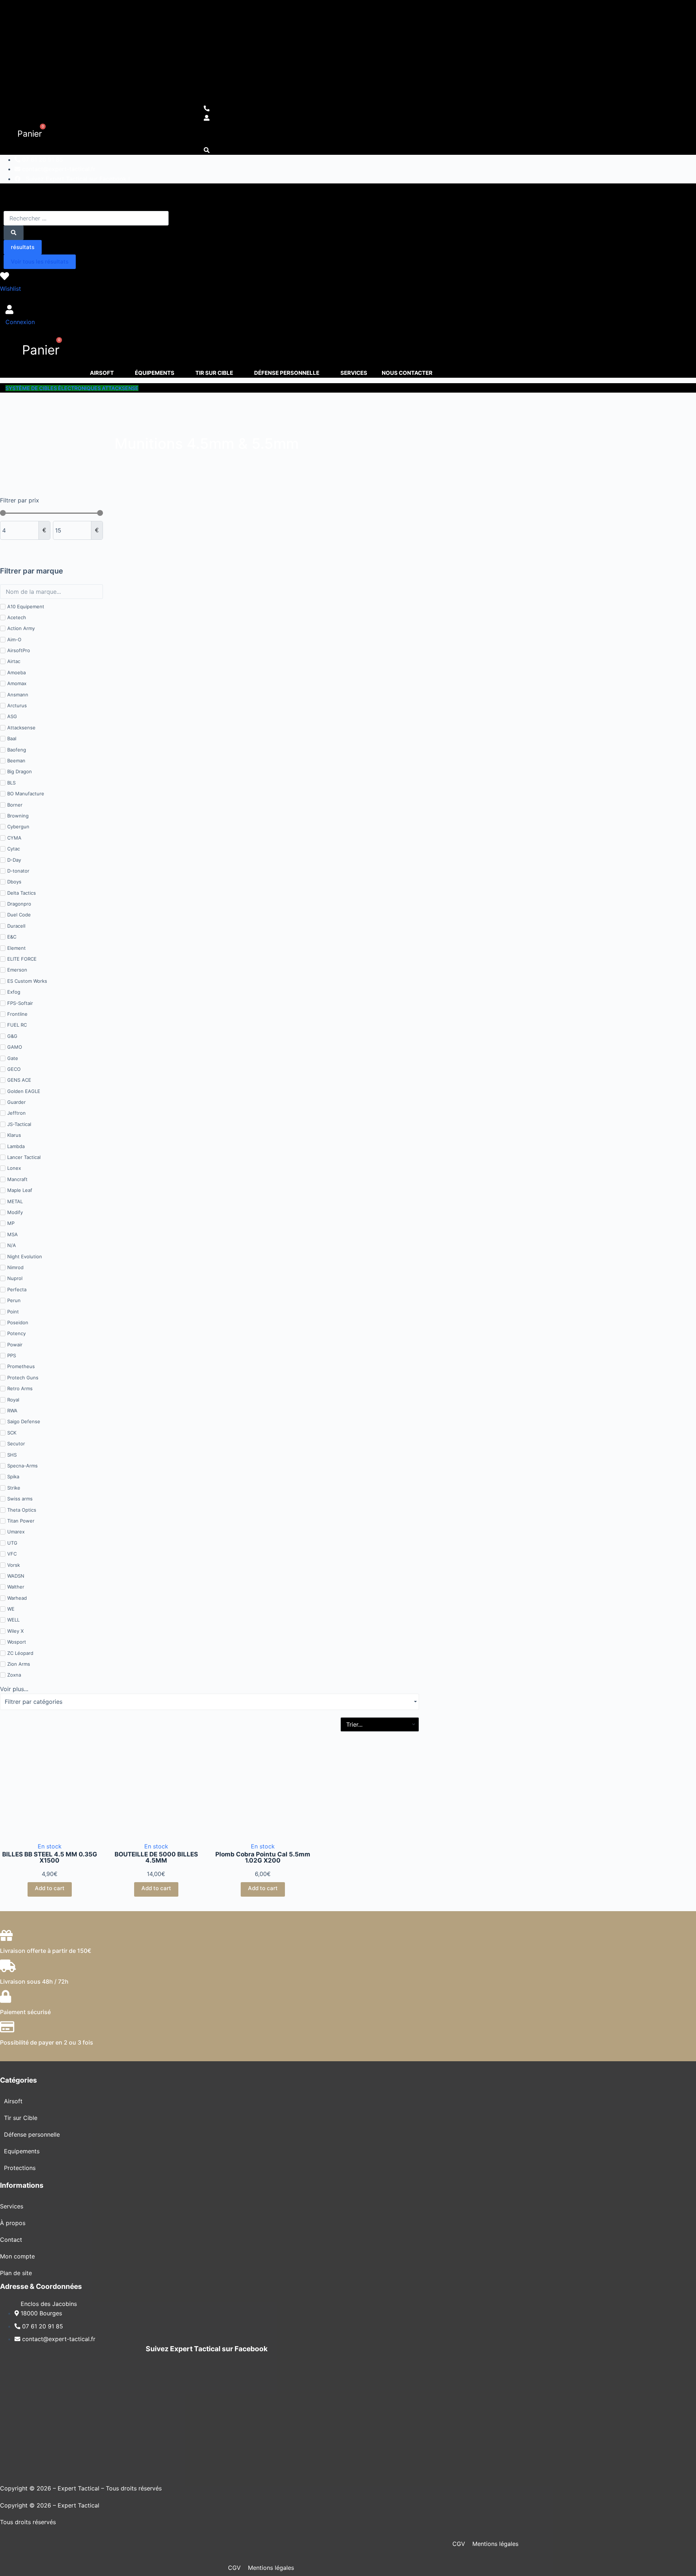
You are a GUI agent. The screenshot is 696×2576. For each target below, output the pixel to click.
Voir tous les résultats (40, 262)
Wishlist (11, 289)
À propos (13, 2223)
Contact (11, 2240)
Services (12, 2206)
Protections (20, 2168)
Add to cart (50, 1888)
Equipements (22, 2151)
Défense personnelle (32, 2134)
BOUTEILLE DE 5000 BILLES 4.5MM (156, 1857)
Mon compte (17, 2256)
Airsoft (13, 2101)
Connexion (20, 322)
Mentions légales (495, 2544)
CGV (459, 2544)
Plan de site (16, 2273)
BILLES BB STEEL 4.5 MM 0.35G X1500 (50, 1857)
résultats (23, 247)
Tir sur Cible (21, 2118)
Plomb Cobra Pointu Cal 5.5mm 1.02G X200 (263, 1857)
